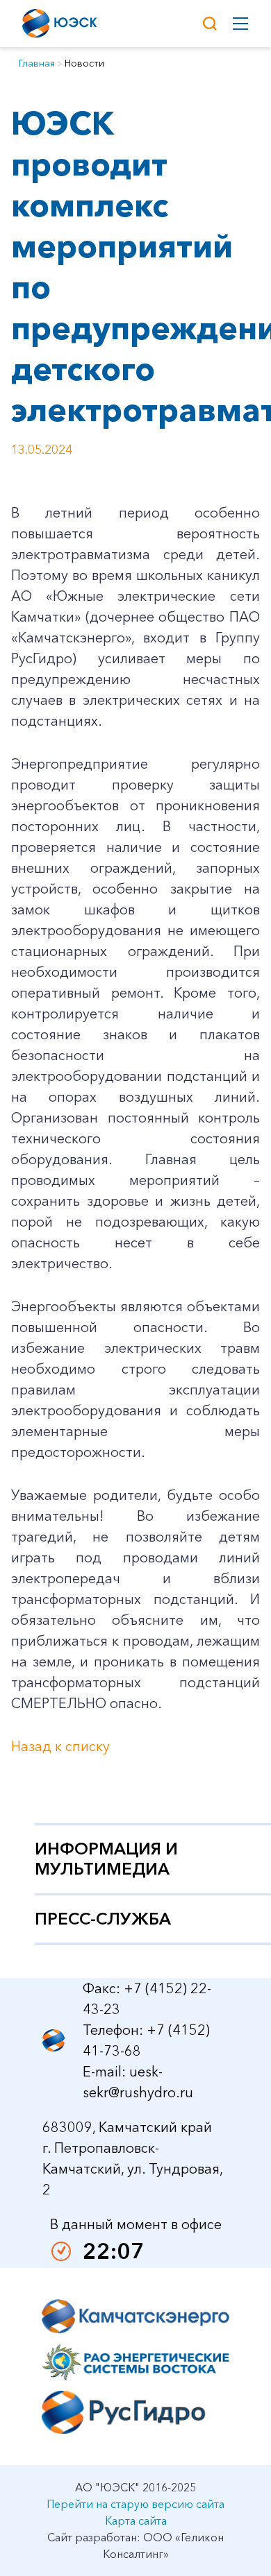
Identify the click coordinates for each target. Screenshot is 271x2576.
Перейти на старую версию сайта (135, 2504)
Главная (37, 63)
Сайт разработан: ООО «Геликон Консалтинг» (135, 2545)
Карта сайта (136, 2520)
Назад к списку (60, 1746)
